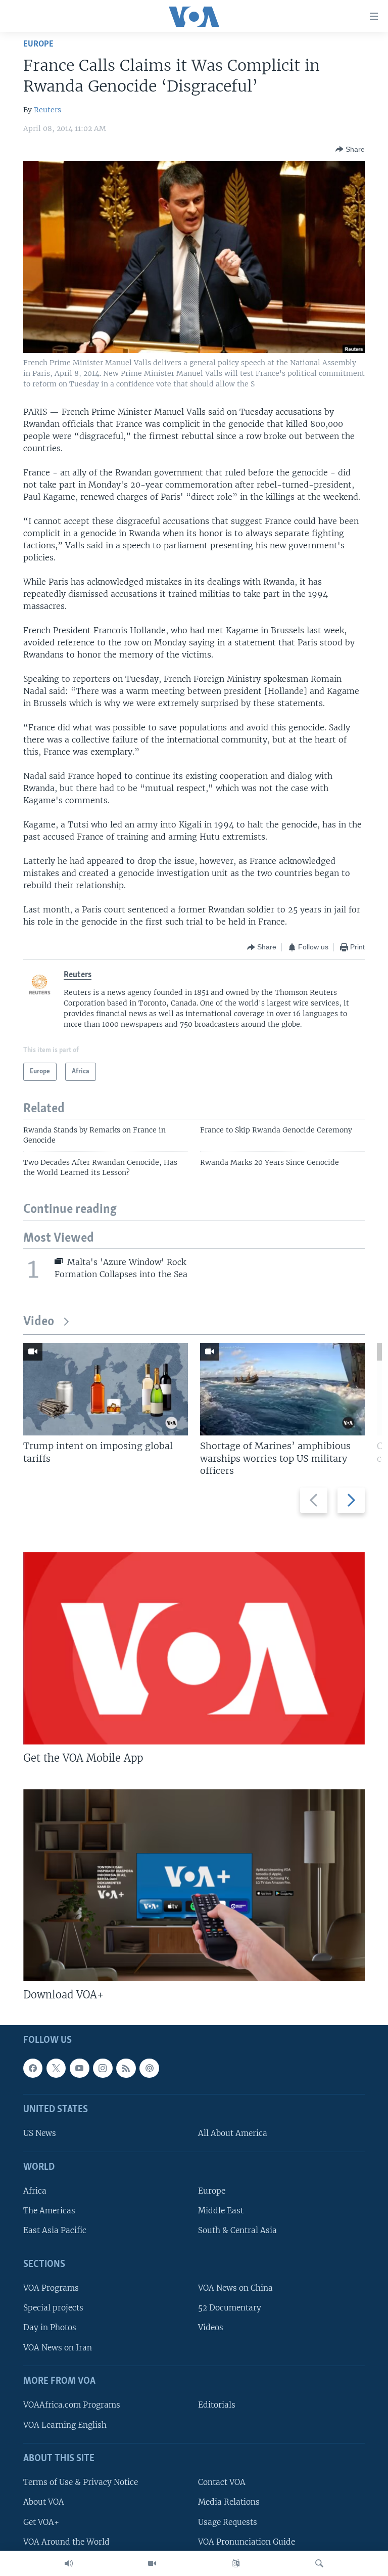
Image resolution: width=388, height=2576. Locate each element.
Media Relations (229, 2502)
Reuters (47, 110)
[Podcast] (149, 2068)
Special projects (53, 2308)
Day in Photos (50, 2328)
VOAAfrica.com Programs (72, 2405)
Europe (38, 44)
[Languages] (236, 2563)
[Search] (319, 2563)
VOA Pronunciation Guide (247, 2542)
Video (39, 1322)
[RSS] (126, 2068)
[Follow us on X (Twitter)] (56, 2068)
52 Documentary (230, 2308)
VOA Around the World (66, 2542)
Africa (35, 2191)
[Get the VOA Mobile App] (194, 1648)
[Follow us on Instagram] (103, 2068)
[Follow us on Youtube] (79, 2068)
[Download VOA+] (194, 1885)
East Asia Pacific (55, 2231)
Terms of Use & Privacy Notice (81, 2483)
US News (40, 2134)
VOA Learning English (65, 2425)
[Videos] (152, 2563)
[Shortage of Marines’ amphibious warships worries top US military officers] (282, 1389)
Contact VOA (222, 2483)
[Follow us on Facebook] (33, 2068)
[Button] (350, 149)
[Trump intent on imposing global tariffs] (106, 1389)
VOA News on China (235, 2288)
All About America (233, 2134)
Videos (211, 2328)
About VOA (44, 2502)
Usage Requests (228, 2522)
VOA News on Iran (58, 2348)
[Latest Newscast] (69, 2563)
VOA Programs (51, 2288)
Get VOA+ (41, 2522)
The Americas (49, 2211)
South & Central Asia (237, 2231)
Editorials (217, 2405)
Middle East (221, 2211)
